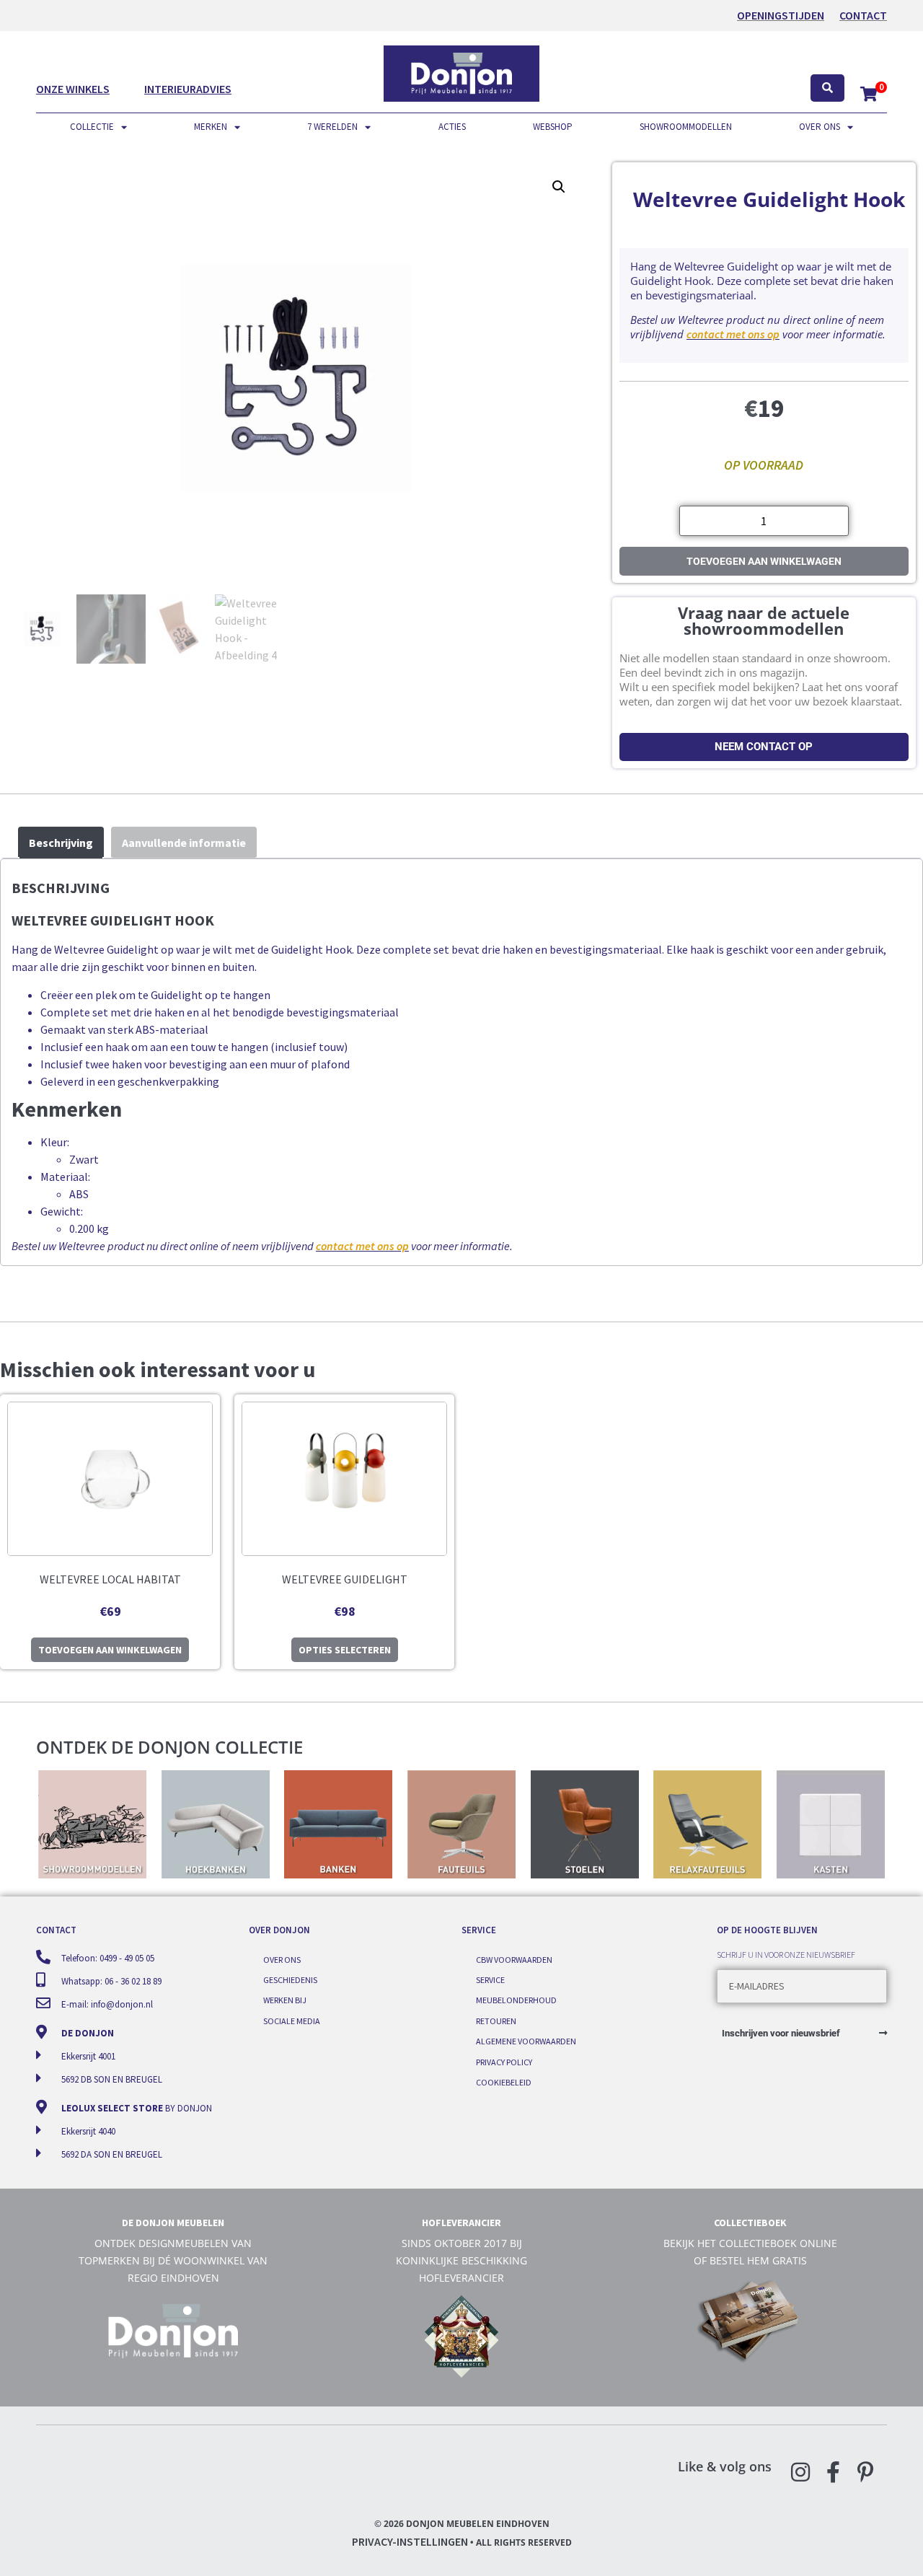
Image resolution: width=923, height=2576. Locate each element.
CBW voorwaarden (514, 1960)
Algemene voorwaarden (526, 2041)
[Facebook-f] (833, 2472)
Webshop (553, 127)
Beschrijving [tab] (61, 843)
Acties (452, 127)
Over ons (820, 127)
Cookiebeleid (504, 2082)
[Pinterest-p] (865, 2472)
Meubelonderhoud (516, 2000)
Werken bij (285, 2000)
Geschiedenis (290, 1980)
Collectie (92, 127)
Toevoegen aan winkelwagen (764, 561)
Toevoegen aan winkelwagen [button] (110, 1650)
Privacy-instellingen (410, 2541)
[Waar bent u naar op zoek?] (827, 88)
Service (490, 1980)
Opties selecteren (345, 1650)
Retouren (496, 2021)
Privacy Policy (504, 2062)
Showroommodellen (686, 127)
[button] (559, 187)
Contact (863, 15)
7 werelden (332, 127)
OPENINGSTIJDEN (781, 15)
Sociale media (292, 2021)
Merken (211, 127)
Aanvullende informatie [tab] (184, 843)
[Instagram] (800, 2472)
